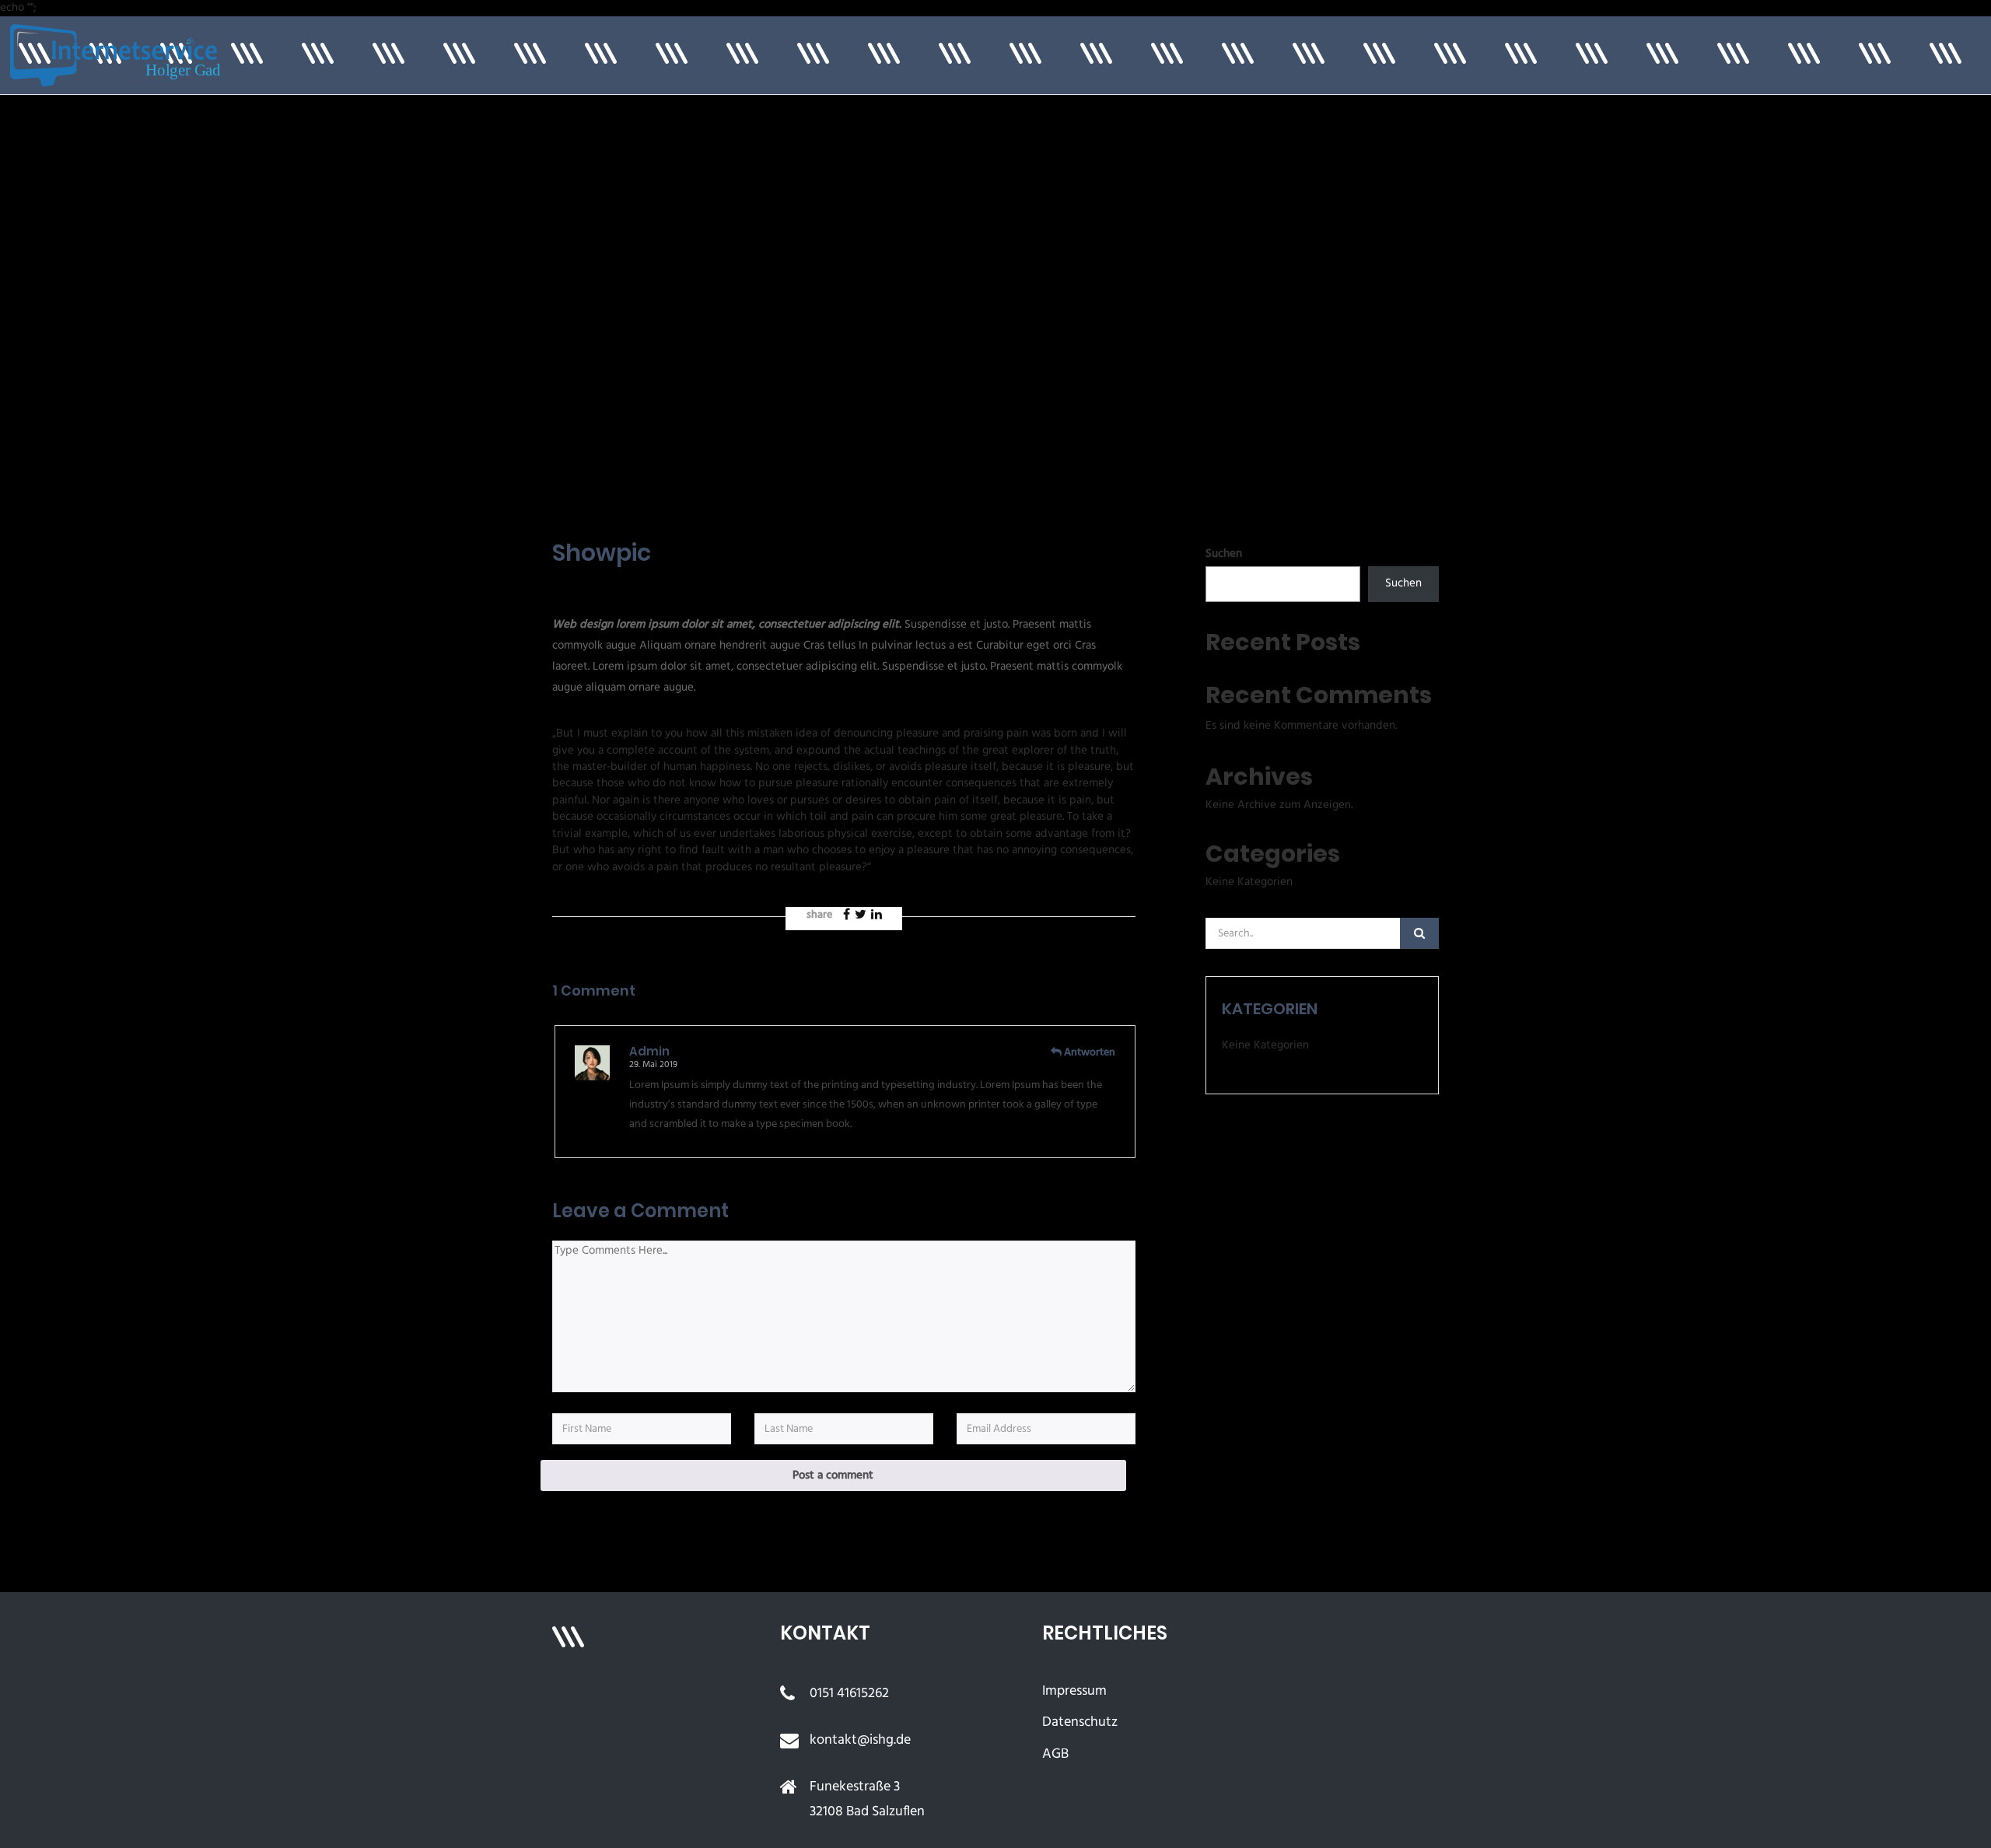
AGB (1055, 1754)
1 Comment (691, 586)
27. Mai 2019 (587, 585)
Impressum (1074, 1691)
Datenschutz (1080, 1722)
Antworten (1090, 1053)
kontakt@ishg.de (860, 1740)
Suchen (1224, 554)
